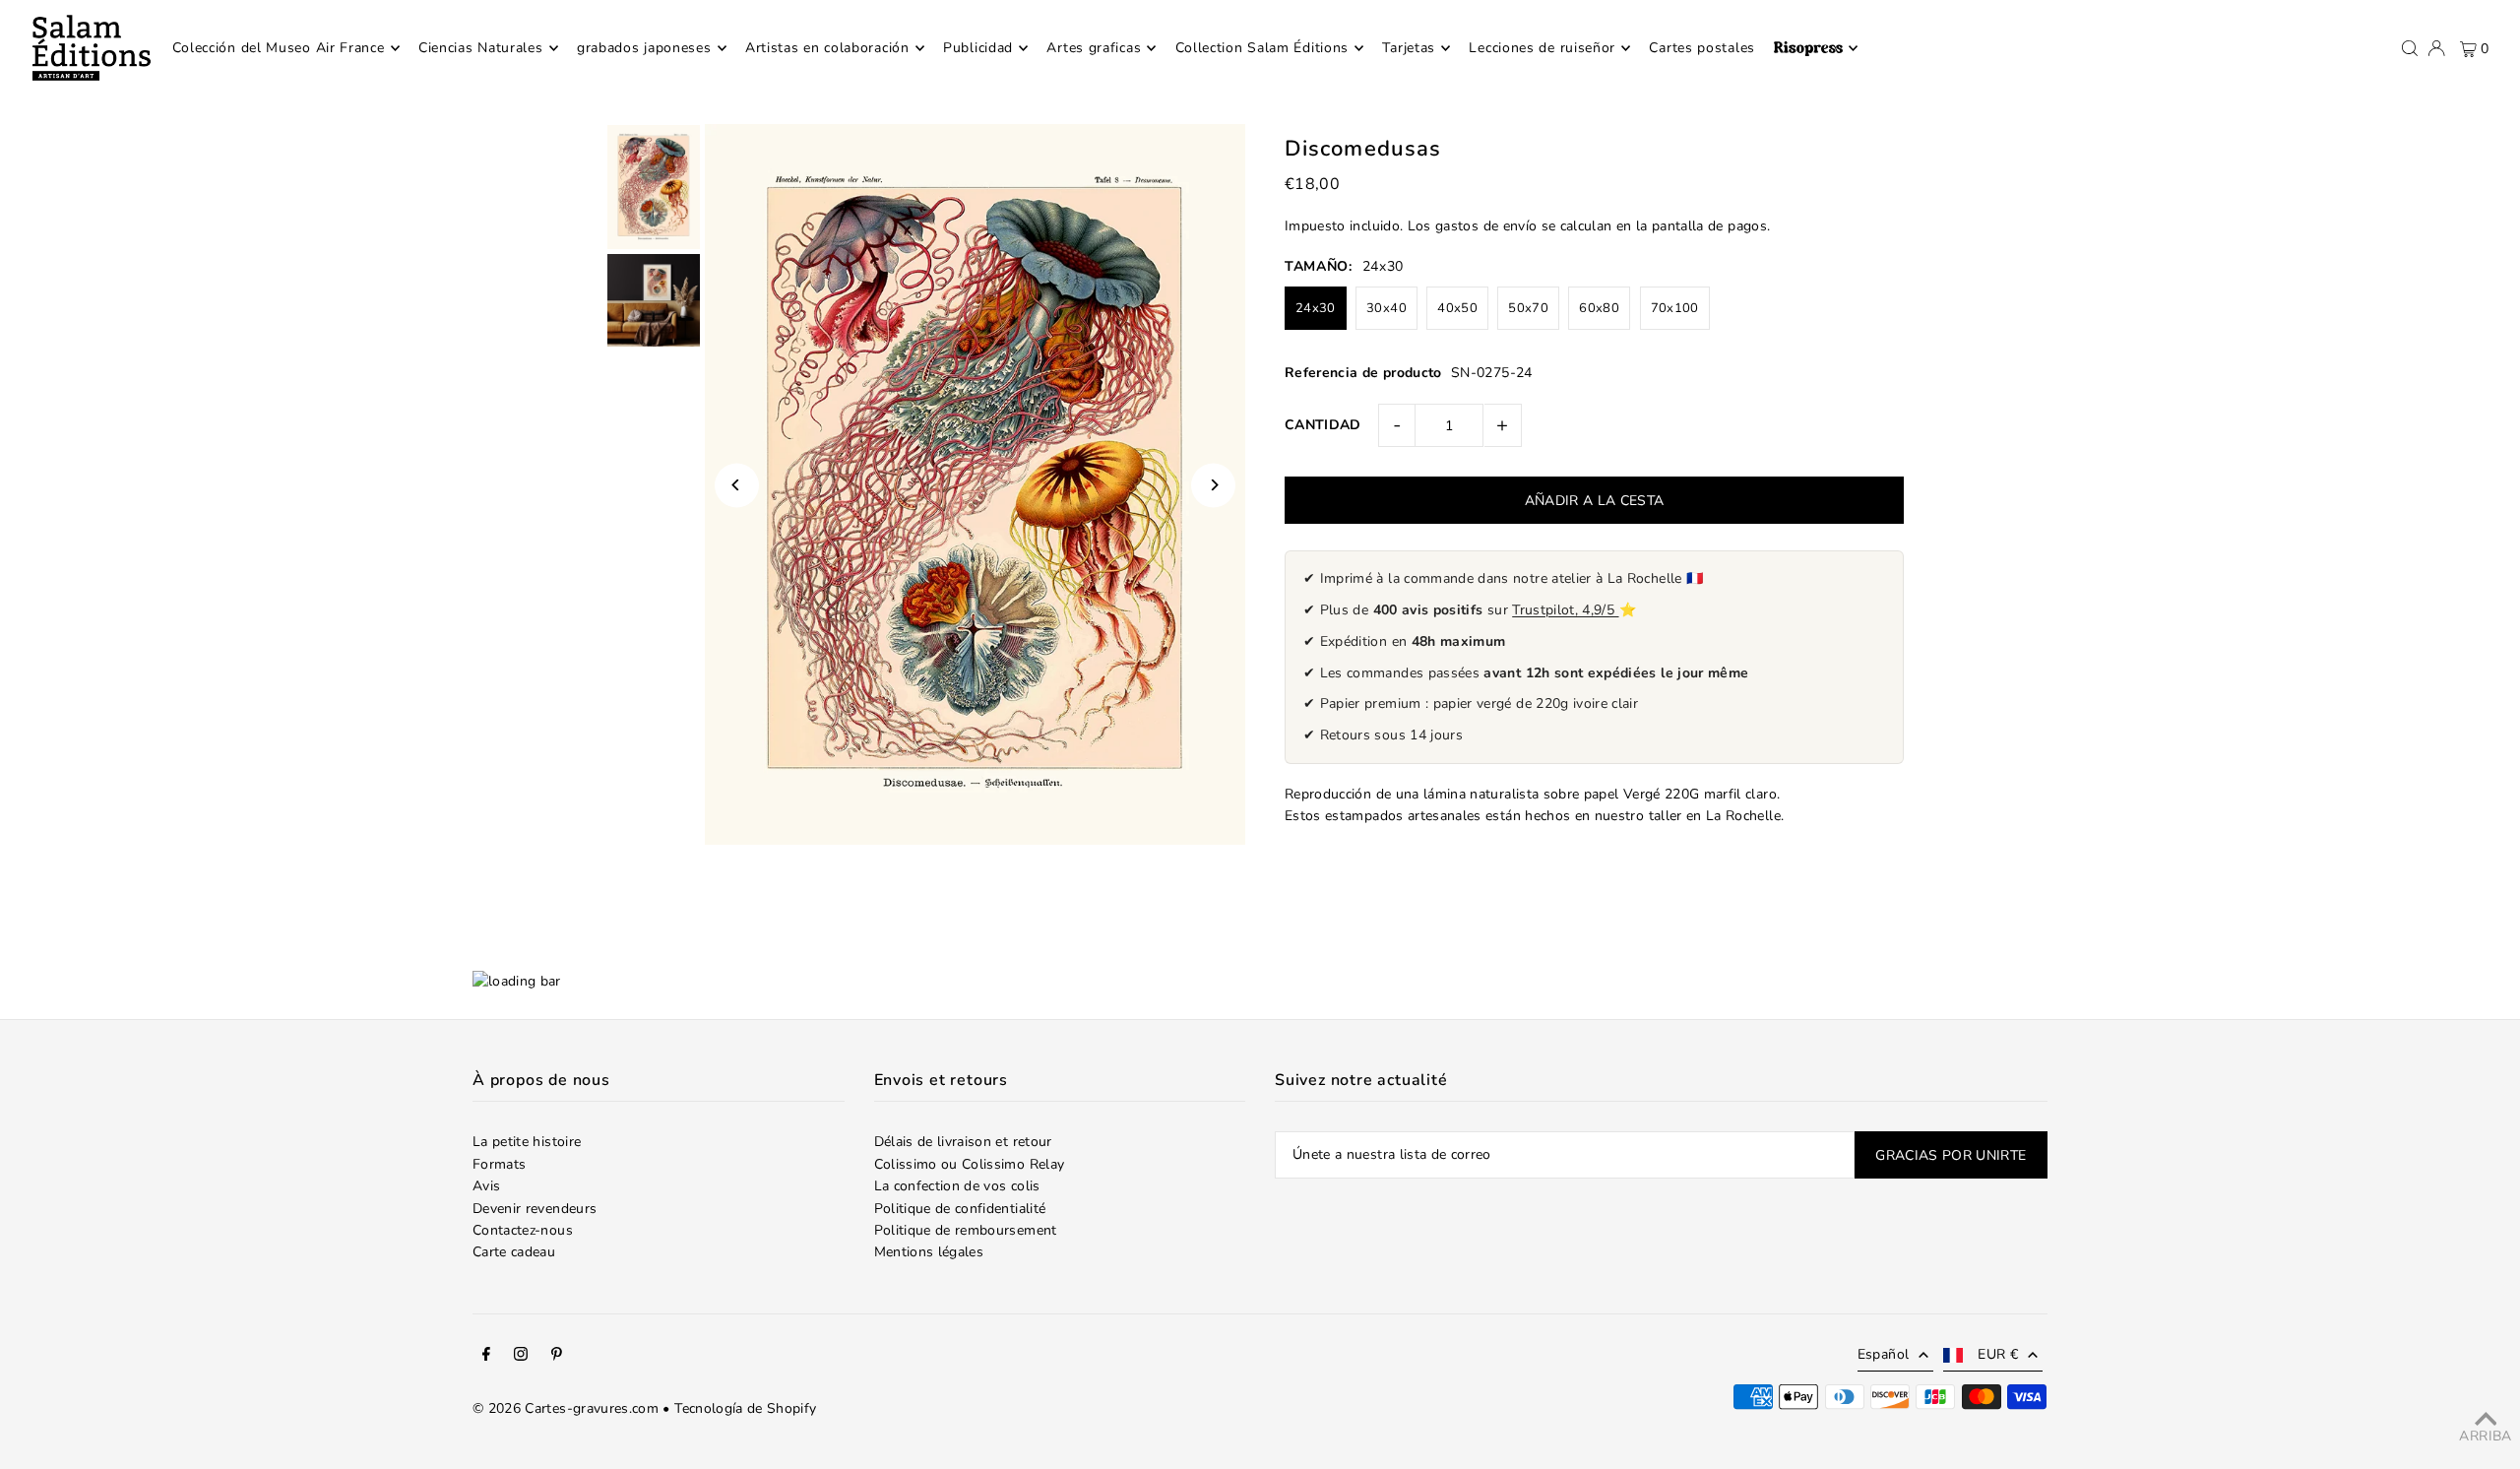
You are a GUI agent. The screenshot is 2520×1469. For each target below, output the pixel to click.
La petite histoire (527, 1142)
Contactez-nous (523, 1230)
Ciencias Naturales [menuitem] (481, 48)
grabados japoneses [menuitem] (644, 48)
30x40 (1386, 308)
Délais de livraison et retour (963, 1142)
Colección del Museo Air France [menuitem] (279, 48)
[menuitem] (1816, 48)
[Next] (1213, 485)
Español (1883, 1354)
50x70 (1528, 308)
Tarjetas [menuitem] (1409, 48)
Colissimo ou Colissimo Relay (970, 1164)
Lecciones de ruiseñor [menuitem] (1542, 48)
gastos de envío (1486, 226)
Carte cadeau (514, 1252)
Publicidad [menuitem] (978, 48)
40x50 (1457, 308)
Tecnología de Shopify (745, 1408)
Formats (499, 1164)
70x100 (1675, 308)
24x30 (1316, 308)
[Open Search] (2410, 48)
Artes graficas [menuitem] (1094, 48)
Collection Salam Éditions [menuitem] (1262, 48)
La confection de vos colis (957, 1186)
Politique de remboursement (966, 1230)
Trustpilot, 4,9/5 (1565, 610)
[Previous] (737, 485)
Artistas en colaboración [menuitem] (827, 48)
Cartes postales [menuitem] (1702, 48)
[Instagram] (521, 1357)
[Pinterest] (557, 1357)
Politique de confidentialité (960, 1209)
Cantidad (1323, 425)
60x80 (1599, 308)
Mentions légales (929, 1252)
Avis (486, 1186)
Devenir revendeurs (535, 1209)
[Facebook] (486, 1357)
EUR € (1998, 1354)
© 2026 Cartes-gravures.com (566, 1408)
